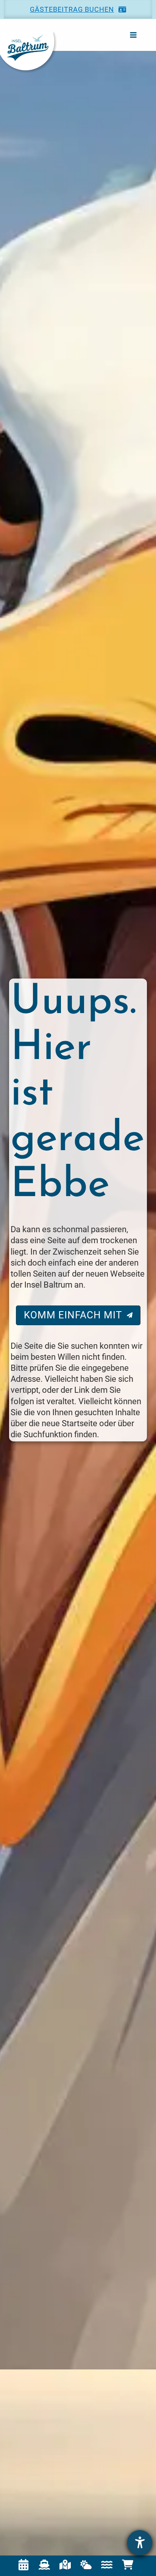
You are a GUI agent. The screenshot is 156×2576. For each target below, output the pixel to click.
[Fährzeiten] (44, 2565)
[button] (78, 9)
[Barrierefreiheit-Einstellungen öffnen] (140, 2543)
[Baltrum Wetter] (86, 2565)
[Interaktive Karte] (65, 2565)
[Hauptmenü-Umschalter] (133, 35)
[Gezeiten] (107, 2565)
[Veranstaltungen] (23, 2565)
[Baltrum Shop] (128, 2565)
